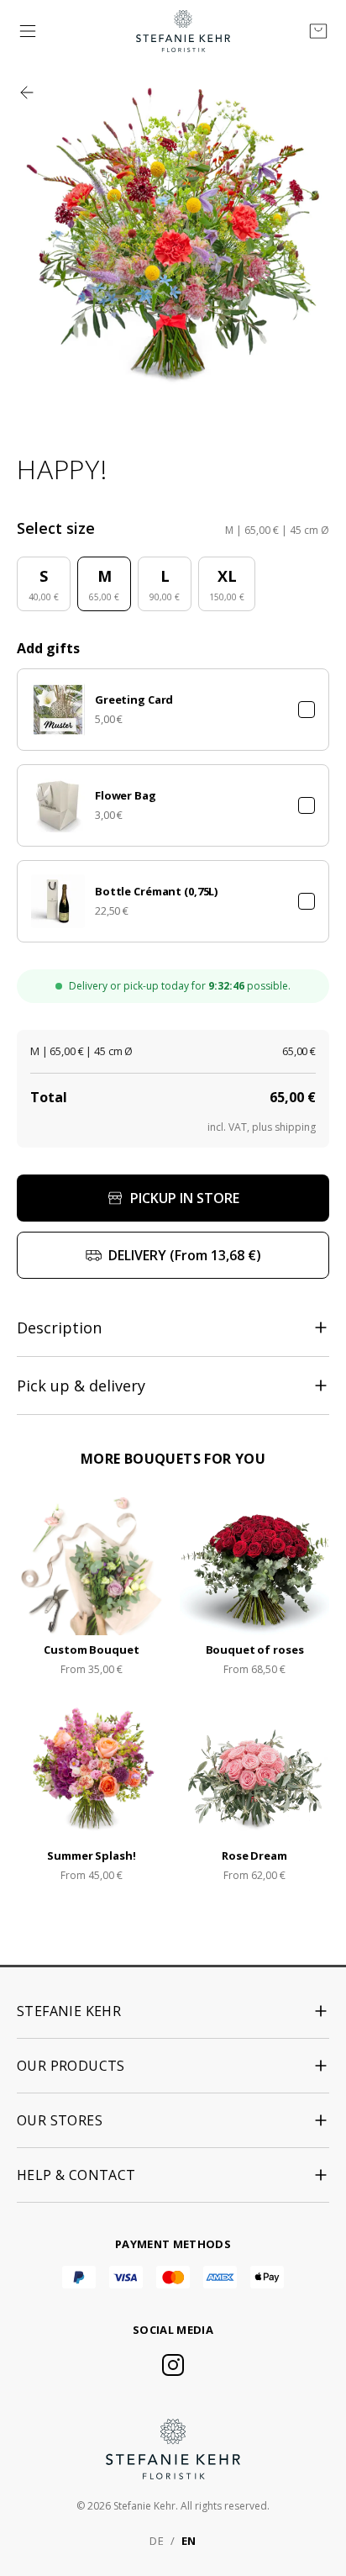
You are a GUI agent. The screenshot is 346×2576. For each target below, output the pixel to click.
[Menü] (28, 31)
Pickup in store (185, 1198)
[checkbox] (307, 710)
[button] (173, 710)
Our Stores (60, 2120)
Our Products (71, 2066)
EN (189, 2541)
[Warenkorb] (318, 31)
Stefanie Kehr (69, 2011)
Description (59, 1328)
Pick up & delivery (81, 1386)
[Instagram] (173, 2365)
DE (157, 2541)
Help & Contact (76, 2175)
